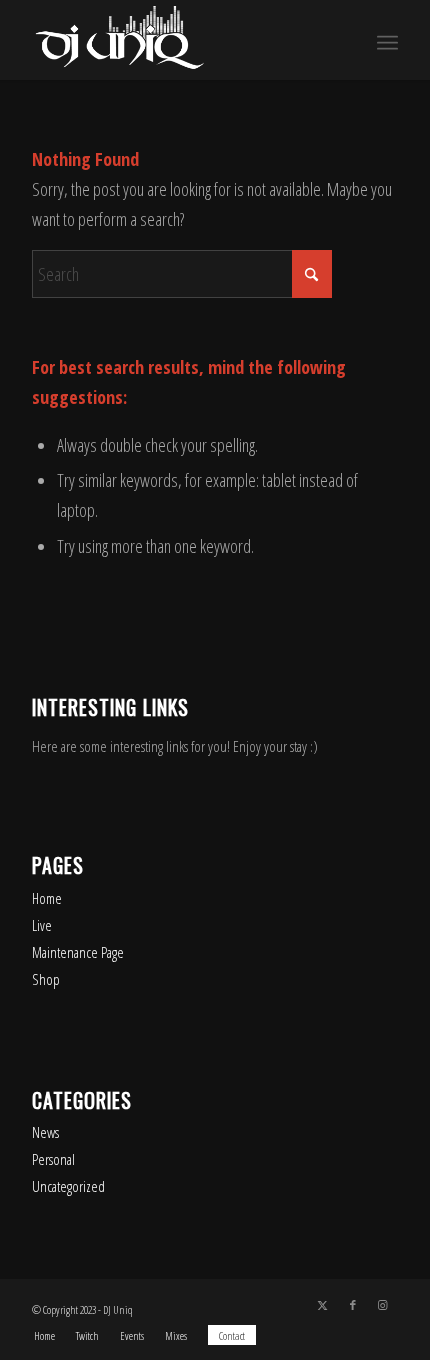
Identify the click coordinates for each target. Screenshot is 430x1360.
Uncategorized (68, 1186)
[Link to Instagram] (383, 1305)
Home (47, 898)
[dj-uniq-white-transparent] (178, 40)
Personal (53, 1159)
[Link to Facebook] (353, 1305)
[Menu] (387, 40)
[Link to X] (323, 1305)
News (45, 1132)
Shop (46, 979)
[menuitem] (387, 40)
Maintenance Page (78, 952)
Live (42, 925)
